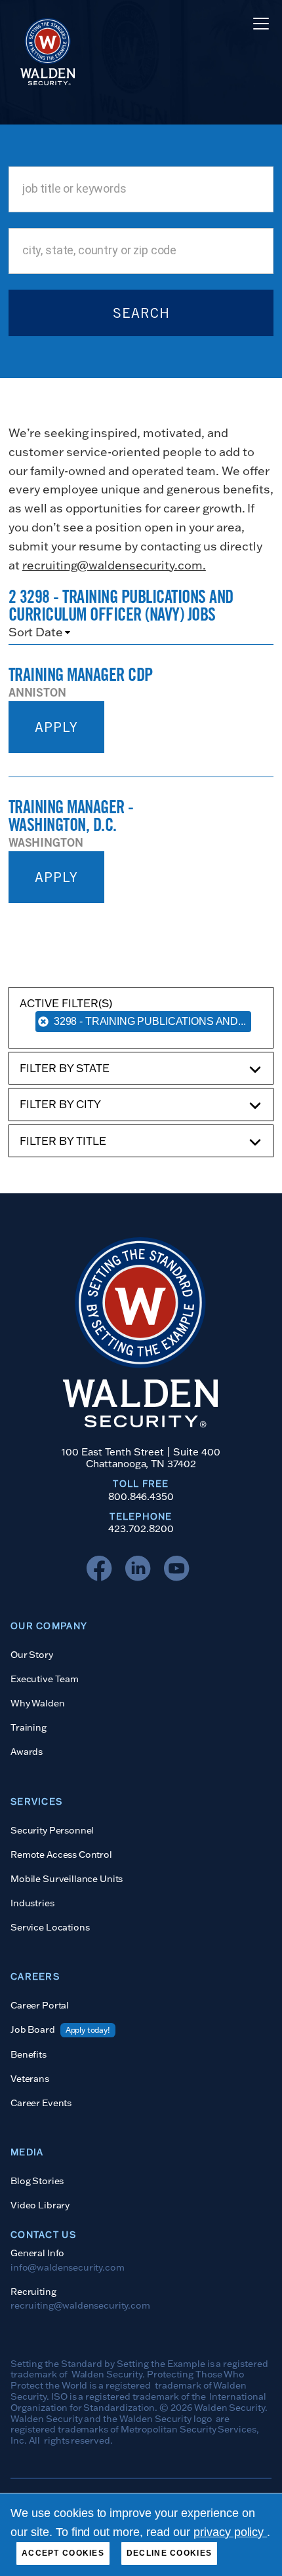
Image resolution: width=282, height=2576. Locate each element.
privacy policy (231, 2532)
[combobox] (141, 189)
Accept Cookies (63, 2553)
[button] (258, 24)
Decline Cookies (169, 2553)
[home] (44, 23)
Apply (56, 727)
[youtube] (180, 1571)
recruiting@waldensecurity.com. (114, 565)
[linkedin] (141, 1571)
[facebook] (102, 1571)
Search (141, 313)
